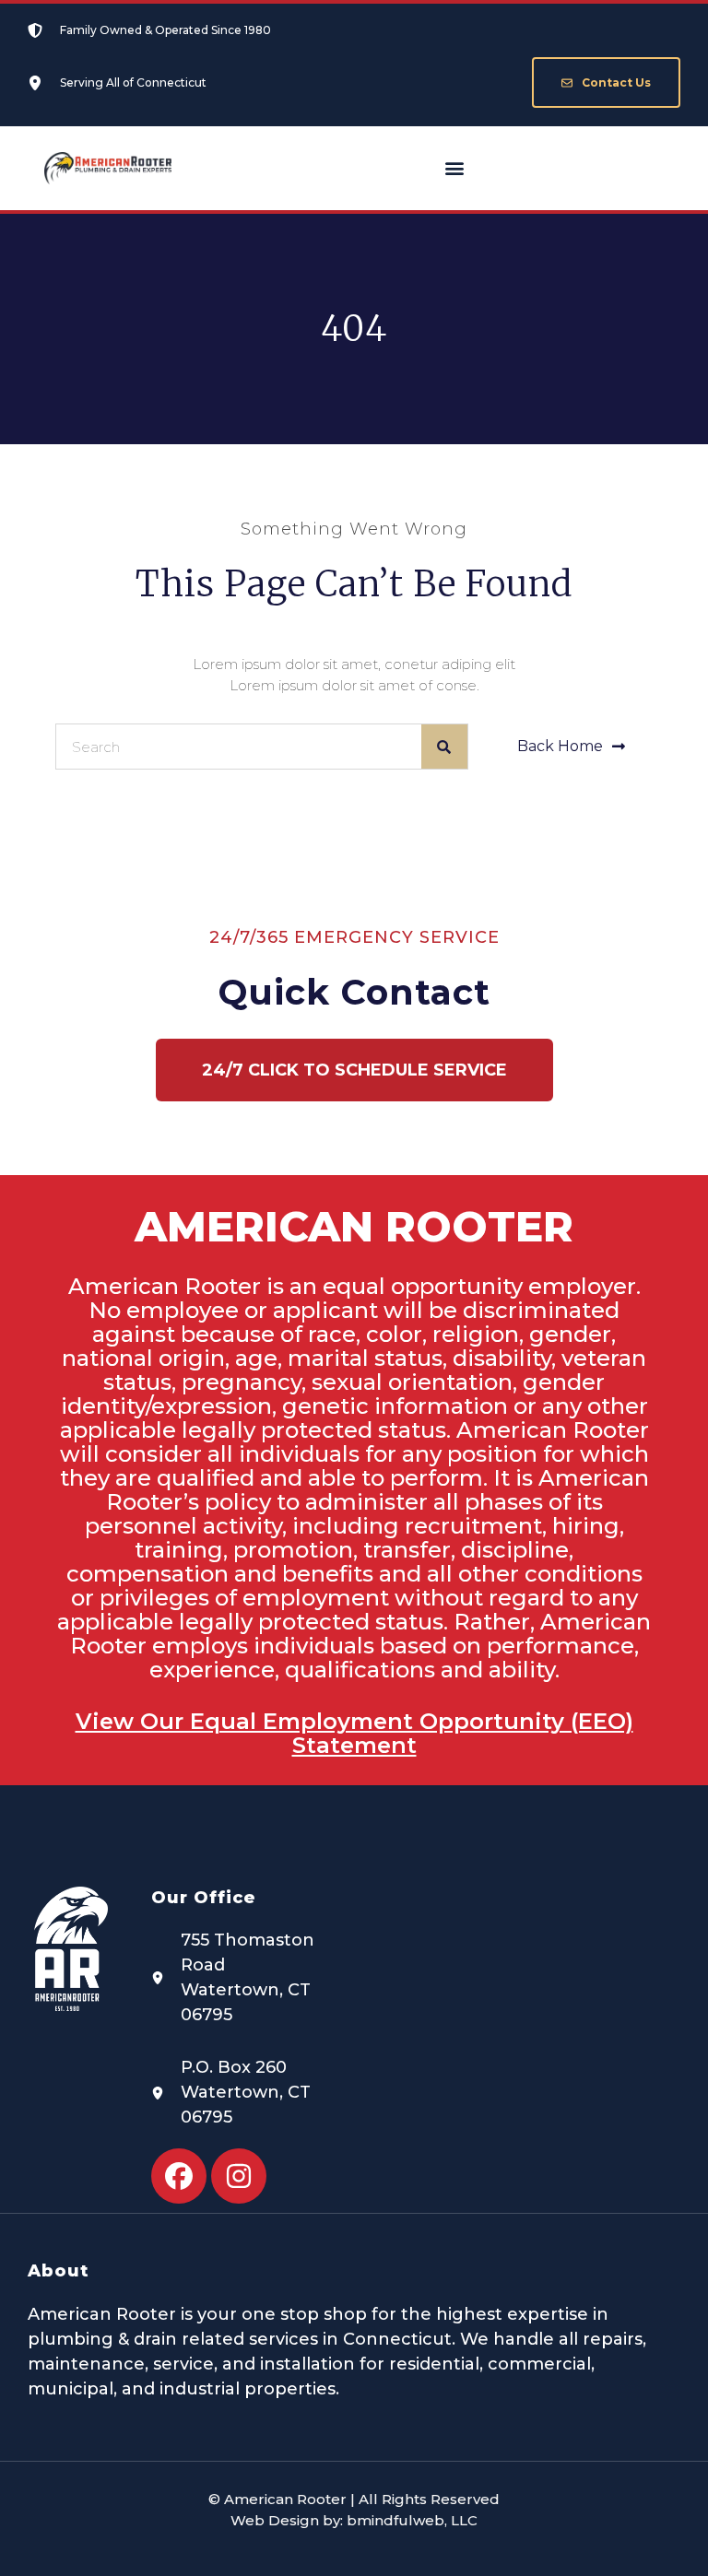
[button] (455, 168)
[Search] (444, 747)
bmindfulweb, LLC (412, 2520)
